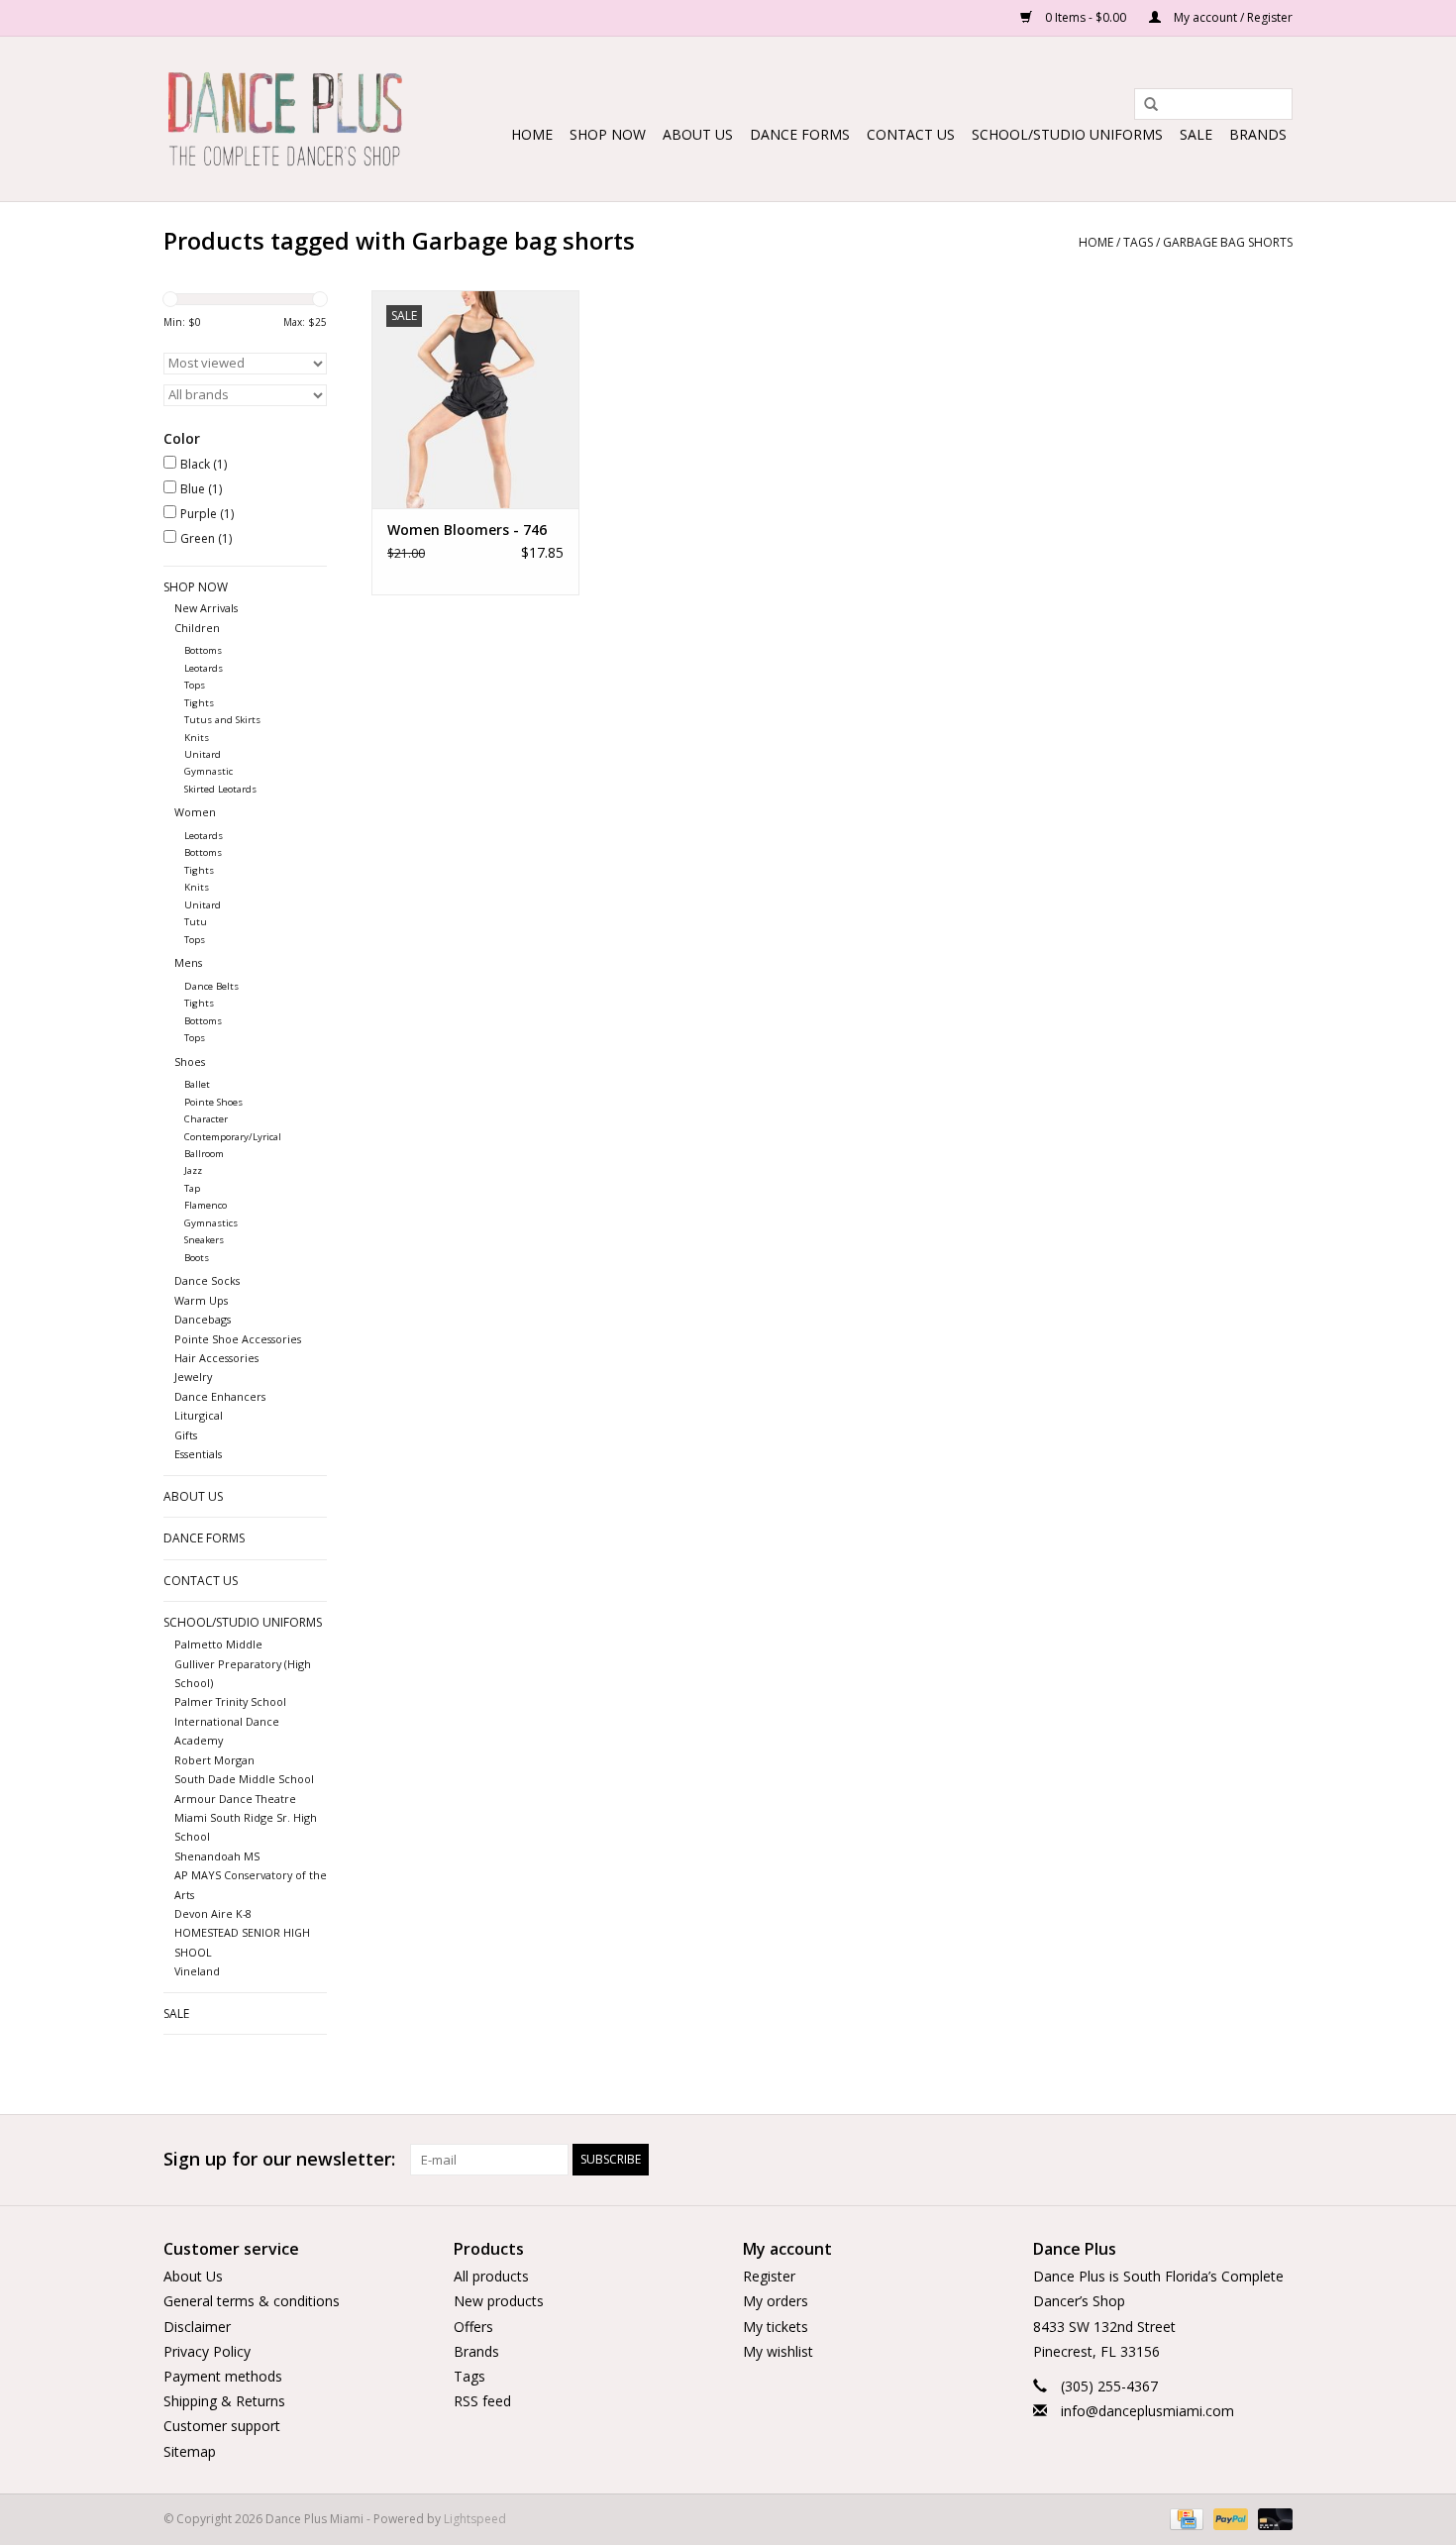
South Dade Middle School (244, 1779)
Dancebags (203, 1319)
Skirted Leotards (220, 789)
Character (206, 1119)
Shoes (190, 1061)
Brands (1258, 134)
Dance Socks (207, 1280)
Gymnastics (211, 1223)
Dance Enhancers (220, 1396)
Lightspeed (475, 2519)
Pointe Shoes (213, 1102)
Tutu (196, 922)
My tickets (776, 2327)
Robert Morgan (214, 1760)
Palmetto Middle (218, 1644)
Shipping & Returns (224, 2401)
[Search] (1144, 105)
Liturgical (199, 1415)
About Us (698, 134)
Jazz (193, 1170)
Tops (195, 685)
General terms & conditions (252, 2301)
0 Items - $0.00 (1086, 17)
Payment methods (223, 2376)
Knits (197, 738)
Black (204, 464)
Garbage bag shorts (1228, 242)
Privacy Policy (207, 2351)
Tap (192, 1188)
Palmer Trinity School (230, 1701)
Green (206, 538)
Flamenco (206, 1205)
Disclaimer (197, 2327)
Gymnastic (208, 771)
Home (532, 134)
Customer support (222, 2426)
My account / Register (1232, 17)
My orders (776, 2301)
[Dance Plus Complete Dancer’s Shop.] (285, 119)
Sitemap (190, 2451)
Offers (473, 2327)
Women (195, 812)
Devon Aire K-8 (213, 1913)
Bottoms (203, 650)
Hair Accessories (216, 1358)
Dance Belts (211, 986)
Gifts (186, 1435)
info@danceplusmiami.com (1147, 2411)
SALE (1196, 134)
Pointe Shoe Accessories (238, 1339)
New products (499, 2301)
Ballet (197, 1084)
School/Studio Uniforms (1067, 134)
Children (197, 628)
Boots (197, 1258)
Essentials (198, 1454)
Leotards (204, 668)
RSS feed (482, 2401)
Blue (201, 489)
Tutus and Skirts (222, 720)
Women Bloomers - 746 (467, 530)
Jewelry (193, 1377)
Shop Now (608, 134)
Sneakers (204, 1240)
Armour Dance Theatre (235, 1799)
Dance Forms (800, 134)
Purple (207, 514)
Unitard (203, 754)
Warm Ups (201, 1300)
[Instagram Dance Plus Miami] (1277, 2160)
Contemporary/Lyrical (233, 1137)
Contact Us (911, 134)
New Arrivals (206, 608)
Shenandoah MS (217, 1856)
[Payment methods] (1185, 2518)
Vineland (197, 1971)
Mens (188, 962)
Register (769, 2276)
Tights (199, 703)
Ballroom (204, 1154)
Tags (1138, 242)
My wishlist (778, 2351)
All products (491, 2276)
